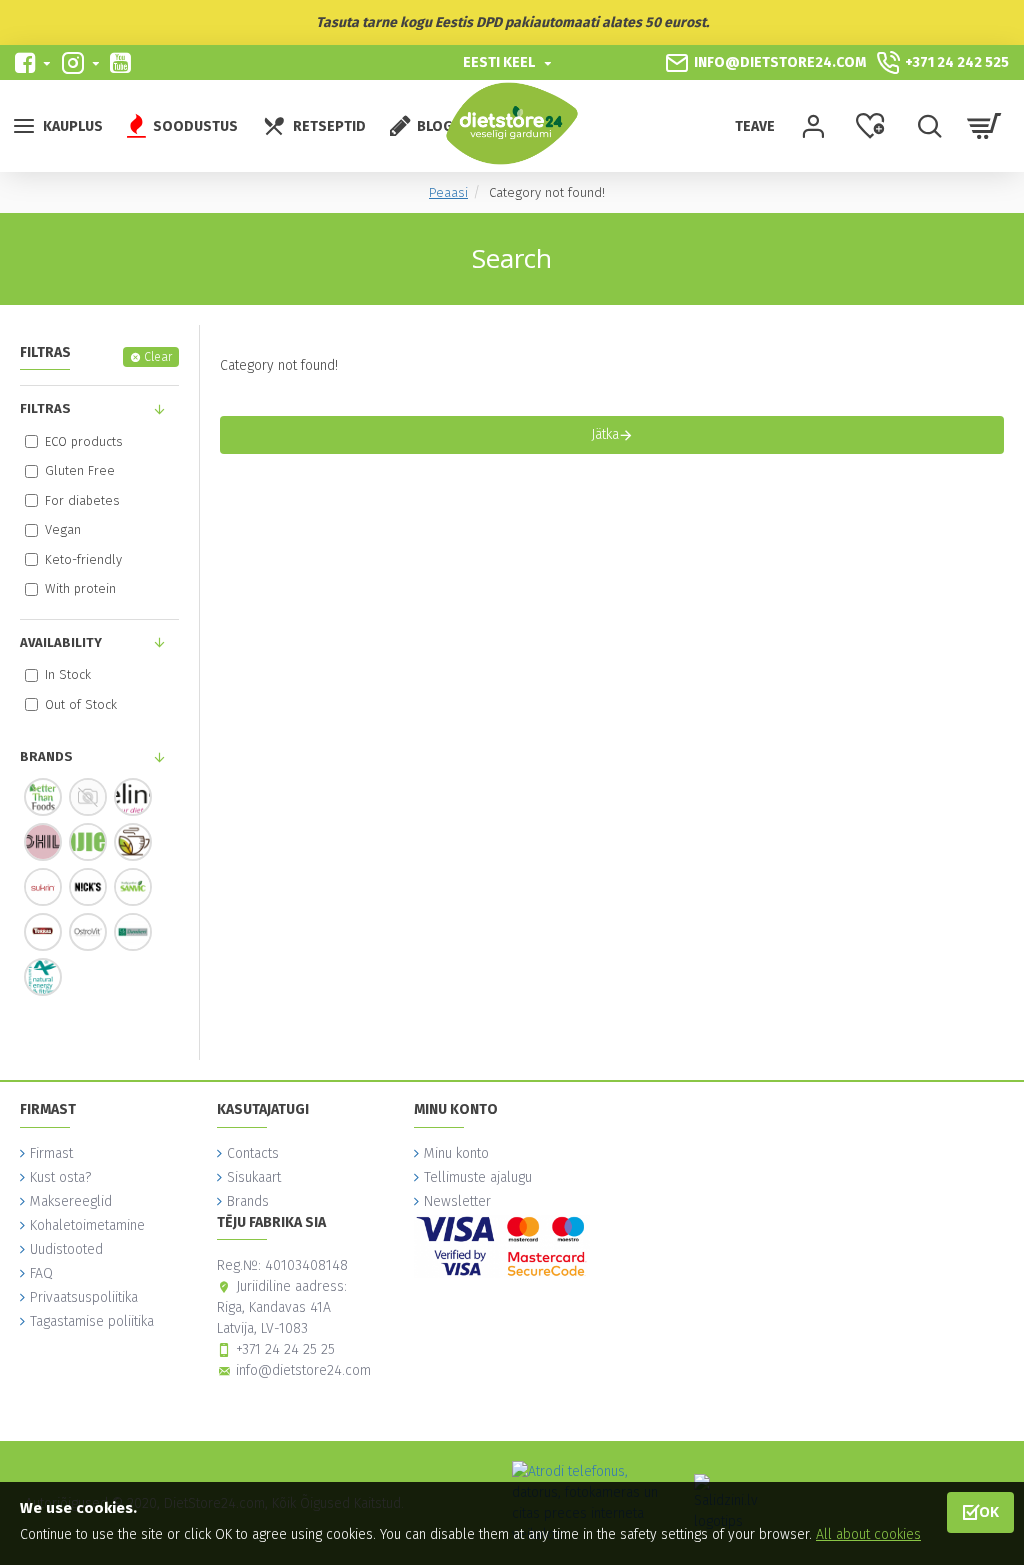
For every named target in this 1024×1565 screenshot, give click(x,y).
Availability (61, 642)
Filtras (45, 408)
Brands (46, 756)
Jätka (605, 434)
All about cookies (868, 1534)
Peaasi (448, 192)
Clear (158, 357)
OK (989, 1511)
